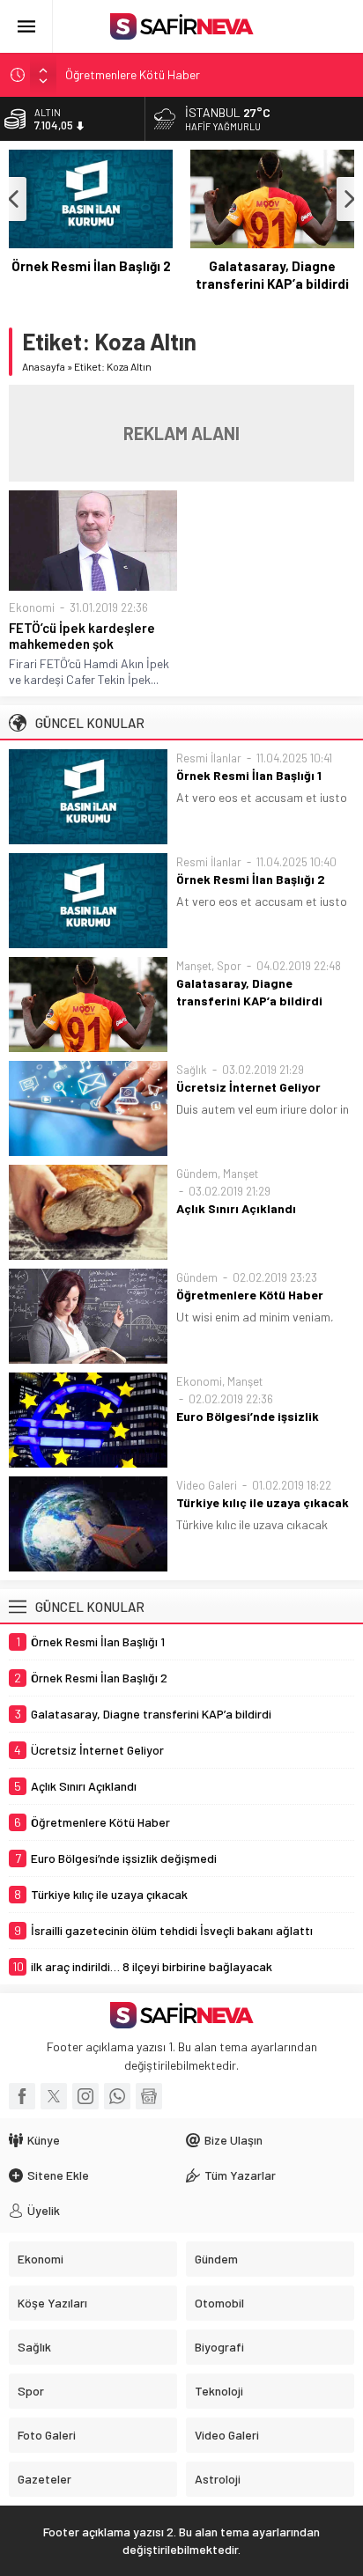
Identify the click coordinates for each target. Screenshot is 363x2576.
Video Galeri (207, 1485)
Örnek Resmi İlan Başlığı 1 (249, 775)
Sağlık (192, 1070)
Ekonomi (32, 607)
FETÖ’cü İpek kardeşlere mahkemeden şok (82, 636)
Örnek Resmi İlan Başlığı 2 (91, 266)
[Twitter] (54, 2096)
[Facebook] (22, 2096)
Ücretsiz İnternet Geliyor (248, 1087)
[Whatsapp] (117, 2096)
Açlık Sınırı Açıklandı (236, 1208)
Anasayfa (44, 366)
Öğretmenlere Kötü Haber (133, 74)
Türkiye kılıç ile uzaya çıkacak (263, 1502)
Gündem (197, 1174)
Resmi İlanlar (209, 758)
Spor (229, 966)
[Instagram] (85, 2096)
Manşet (194, 966)
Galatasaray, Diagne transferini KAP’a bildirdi (272, 275)
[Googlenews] (149, 2096)
